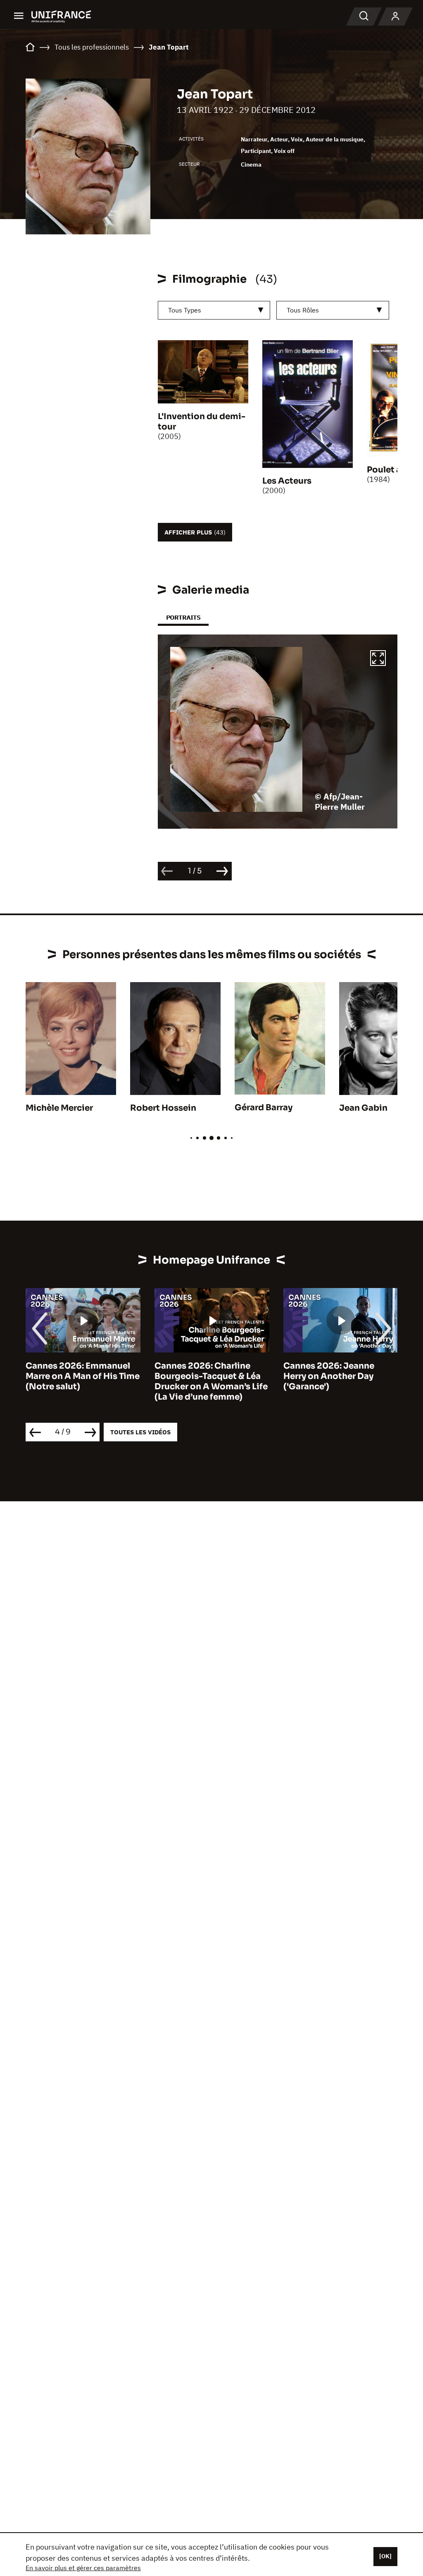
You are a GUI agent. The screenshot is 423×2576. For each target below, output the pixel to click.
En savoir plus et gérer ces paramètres (83, 2568)
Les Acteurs (287, 481)
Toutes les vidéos (140, 1432)
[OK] (385, 2556)
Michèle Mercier (59, 1108)
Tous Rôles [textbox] (303, 310)
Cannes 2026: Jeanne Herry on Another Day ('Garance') (200, 1376)
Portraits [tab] (183, 617)
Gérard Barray (264, 1108)
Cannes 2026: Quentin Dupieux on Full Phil (331, 1371)
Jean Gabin (363, 1108)
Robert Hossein (163, 1108)
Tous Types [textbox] (185, 310)
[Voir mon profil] (395, 17)
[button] (378, 659)
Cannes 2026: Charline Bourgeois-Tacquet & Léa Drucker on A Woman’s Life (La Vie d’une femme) (82, 1381)
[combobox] (214, 310)
